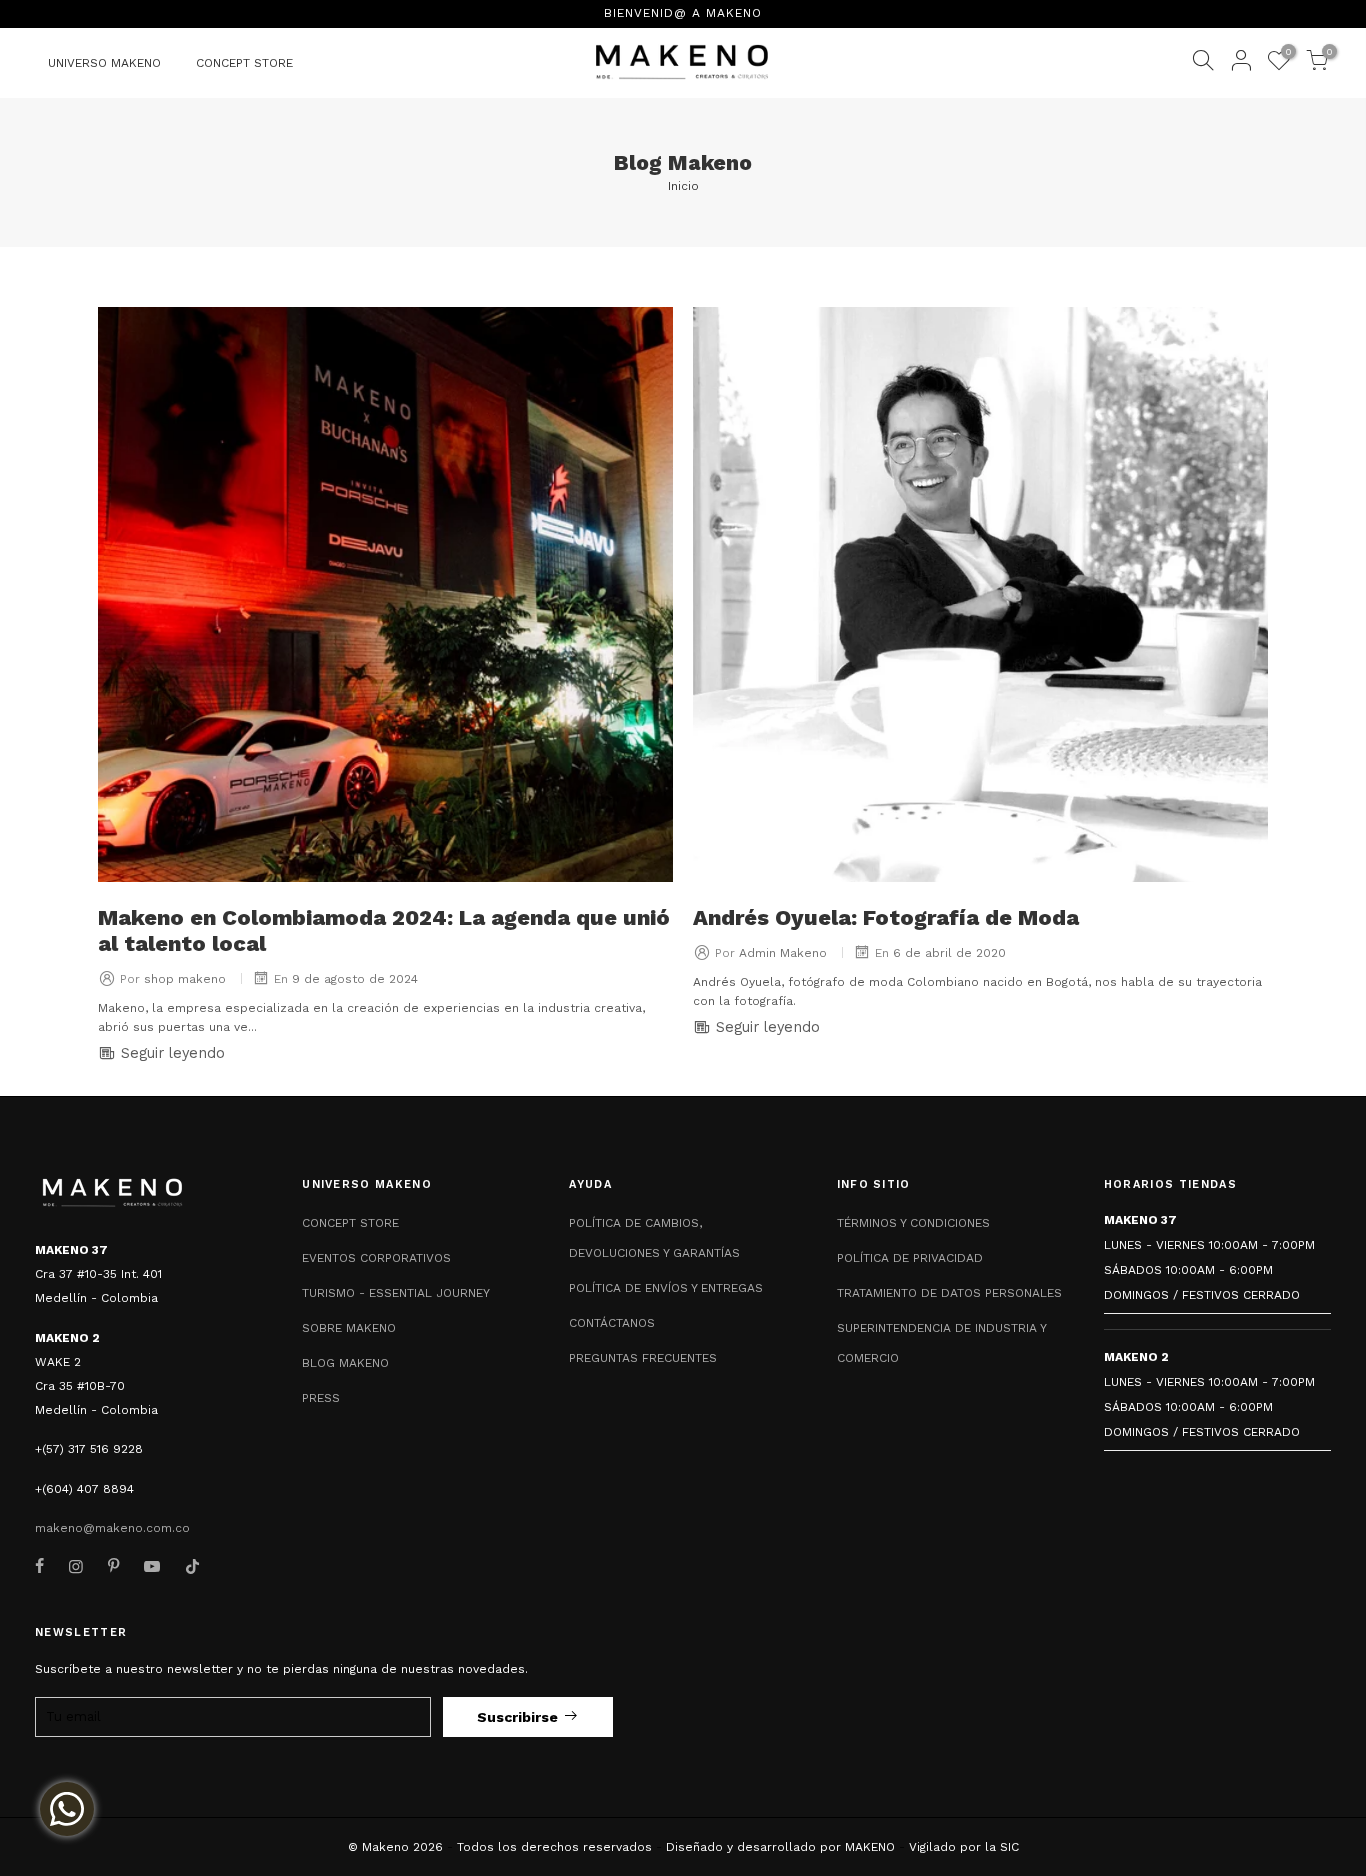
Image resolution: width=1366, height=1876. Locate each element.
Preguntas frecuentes (643, 1358)
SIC (1009, 1847)
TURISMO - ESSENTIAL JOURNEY (396, 1293)
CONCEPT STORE (244, 63)
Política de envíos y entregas (666, 1288)
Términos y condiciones (913, 1223)
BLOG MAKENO (345, 1363)
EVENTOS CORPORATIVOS (376, 1258)
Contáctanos (612, 1323)
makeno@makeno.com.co (112, 1528)
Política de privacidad (910, 1258)
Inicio (683, 186)
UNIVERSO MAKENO (104, 63)
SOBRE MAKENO (349, 1328)
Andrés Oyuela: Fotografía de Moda (886, 917)
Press (321, 1398)
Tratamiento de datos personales (949, 1293)
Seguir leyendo (170, 1053)
